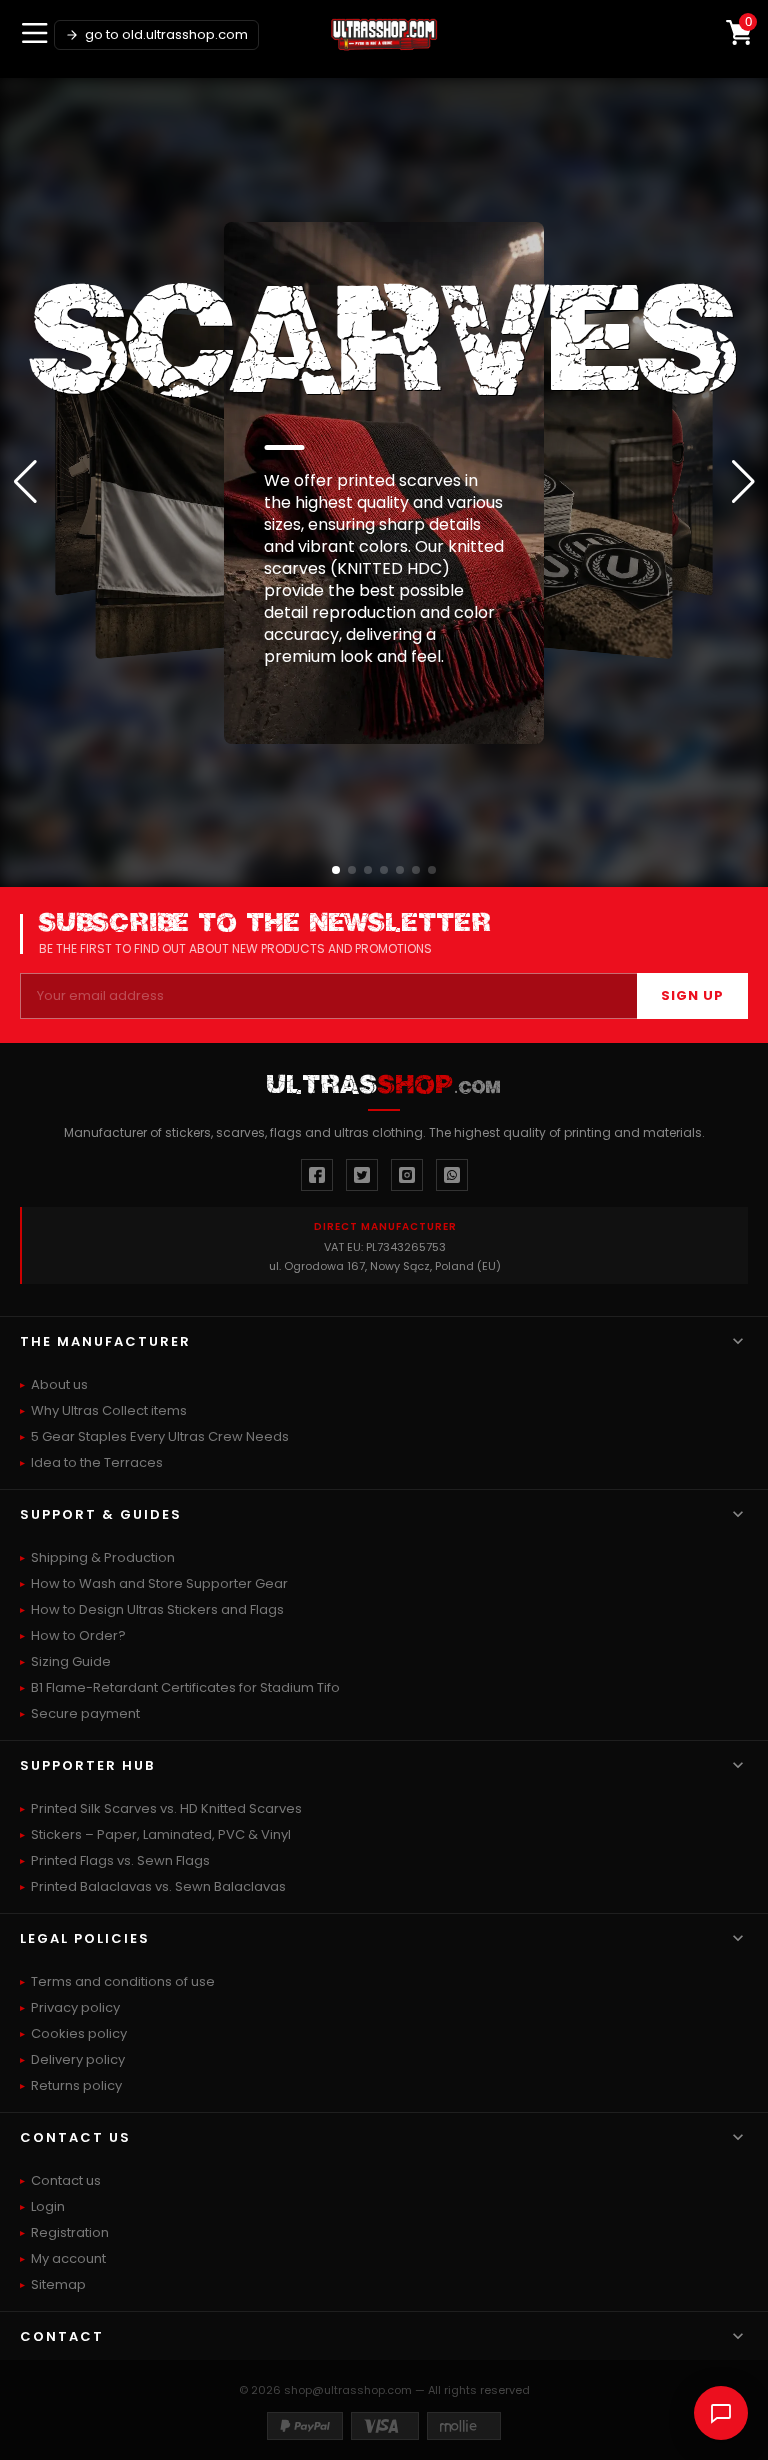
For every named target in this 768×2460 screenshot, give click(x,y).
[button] (336, 870)
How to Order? (78, 1635)
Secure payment (85, 1713)
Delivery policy (78, 2059)
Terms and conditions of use (123, 1981)
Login (48, 2206)
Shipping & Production (103, 1557)
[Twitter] (362, 1175)
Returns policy (76, 2085)
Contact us (66, 2180)
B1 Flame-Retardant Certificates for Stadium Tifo (185, 1687)
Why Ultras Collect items (109, 1410)
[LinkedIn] (452, 1175)
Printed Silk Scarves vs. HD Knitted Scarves (166, 1808)
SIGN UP (692, 995)
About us (59, 1384)
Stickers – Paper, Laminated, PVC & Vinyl (161, 1834)
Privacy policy (75, 2007)
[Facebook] (317, 1175)
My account (68, 2258)
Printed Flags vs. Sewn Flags (120, 1860)
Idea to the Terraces (97, 1462)
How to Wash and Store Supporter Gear (159, 1583)
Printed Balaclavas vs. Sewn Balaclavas (158, 1886)
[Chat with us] (721, 2413)
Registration (70, 2232)
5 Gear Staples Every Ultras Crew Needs (160, 1436)
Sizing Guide (71, 1661)
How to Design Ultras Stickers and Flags (157, 1609)
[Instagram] (407, 1175)
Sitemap (58, 2284)
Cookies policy (79, 2033)
